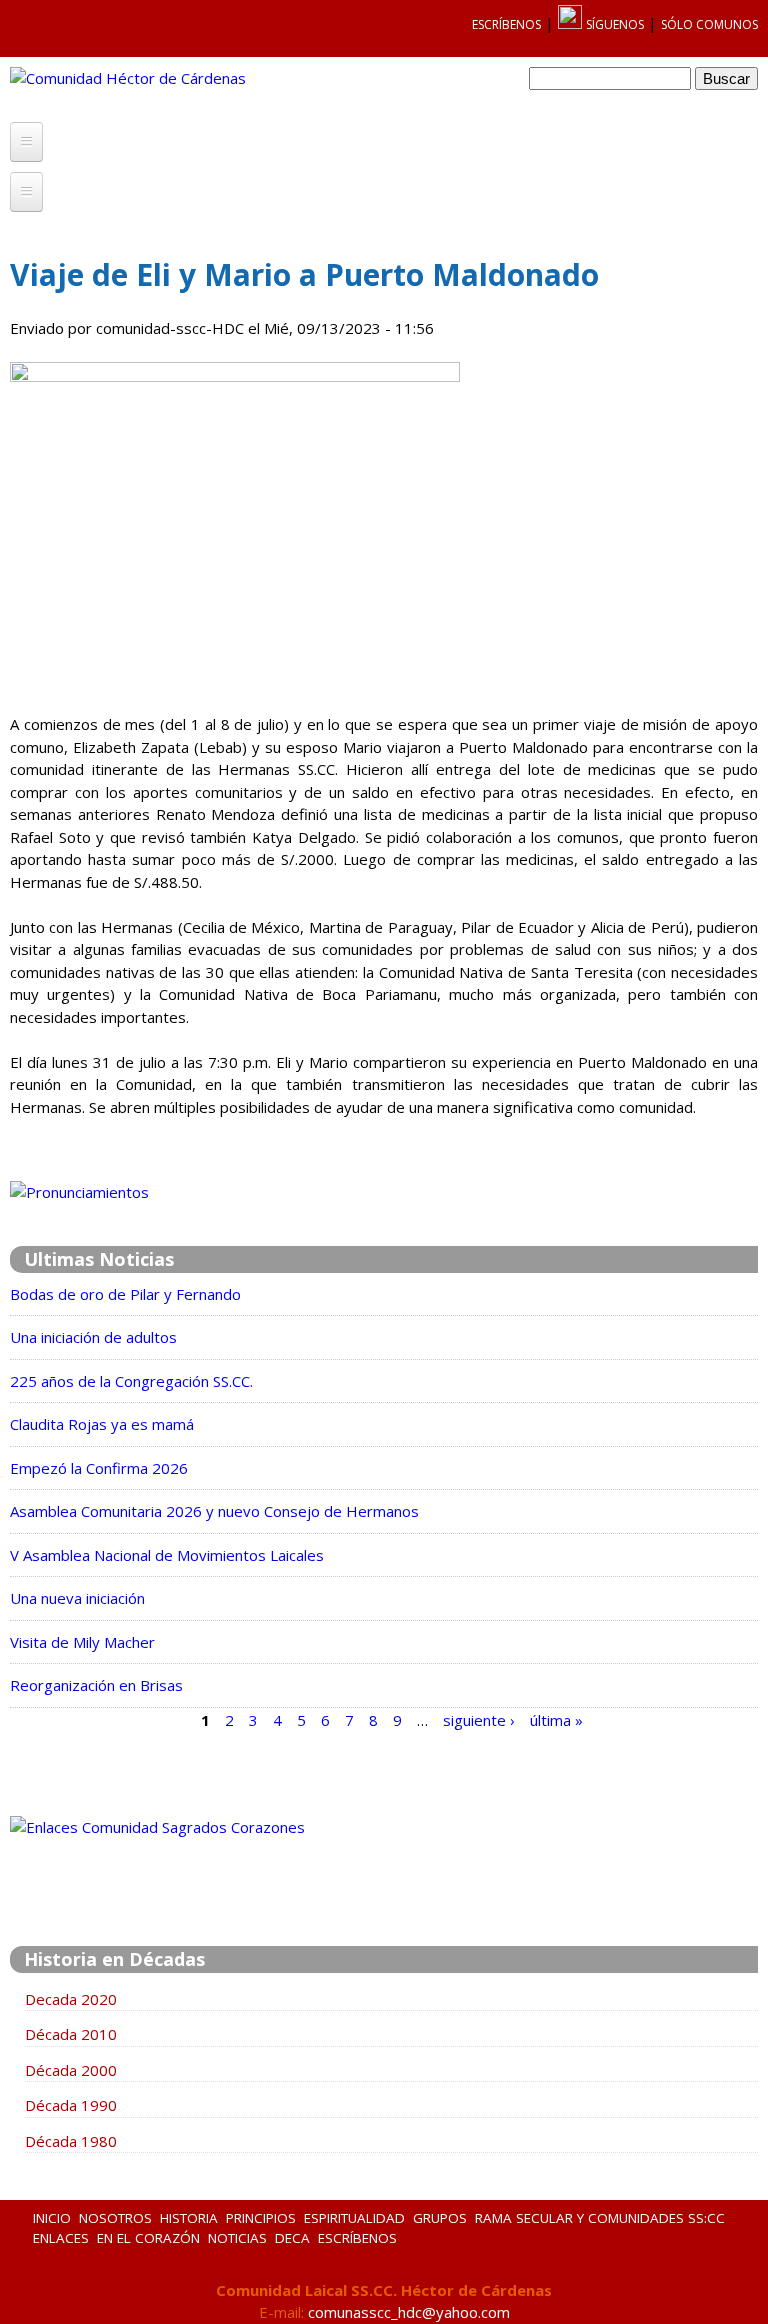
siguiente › (479, 1719)
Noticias (237, 2238)
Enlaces (61, 2238)
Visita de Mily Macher (82, 1642)
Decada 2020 (71, 1999)
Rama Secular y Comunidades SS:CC (600, 2218)
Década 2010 (71, 2034)
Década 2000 (71, 2070)
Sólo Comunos (709, 24)
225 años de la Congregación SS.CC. (131, 1381)
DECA (292, 2238)
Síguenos (615, 24)
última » (556, 1719)
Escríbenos (506, 24)
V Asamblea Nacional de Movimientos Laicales (167, 1555)
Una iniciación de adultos (93, 1337)
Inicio (52, 2218)
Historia (189, 2218)
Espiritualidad (354, 2218)
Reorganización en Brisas (96, 1685)
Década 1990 (71, 2105)
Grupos (440, 2218)
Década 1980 (71, 2141)
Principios (261, 2218)
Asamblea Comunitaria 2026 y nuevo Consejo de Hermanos (214, 1511)
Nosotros (115, 2218)
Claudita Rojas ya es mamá (102, 1424)
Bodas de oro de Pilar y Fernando (125, 1294)
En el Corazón (148, 2238)
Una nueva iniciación (77, 1598)
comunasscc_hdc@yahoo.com (409, 2312)
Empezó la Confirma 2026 (99, 1468)
